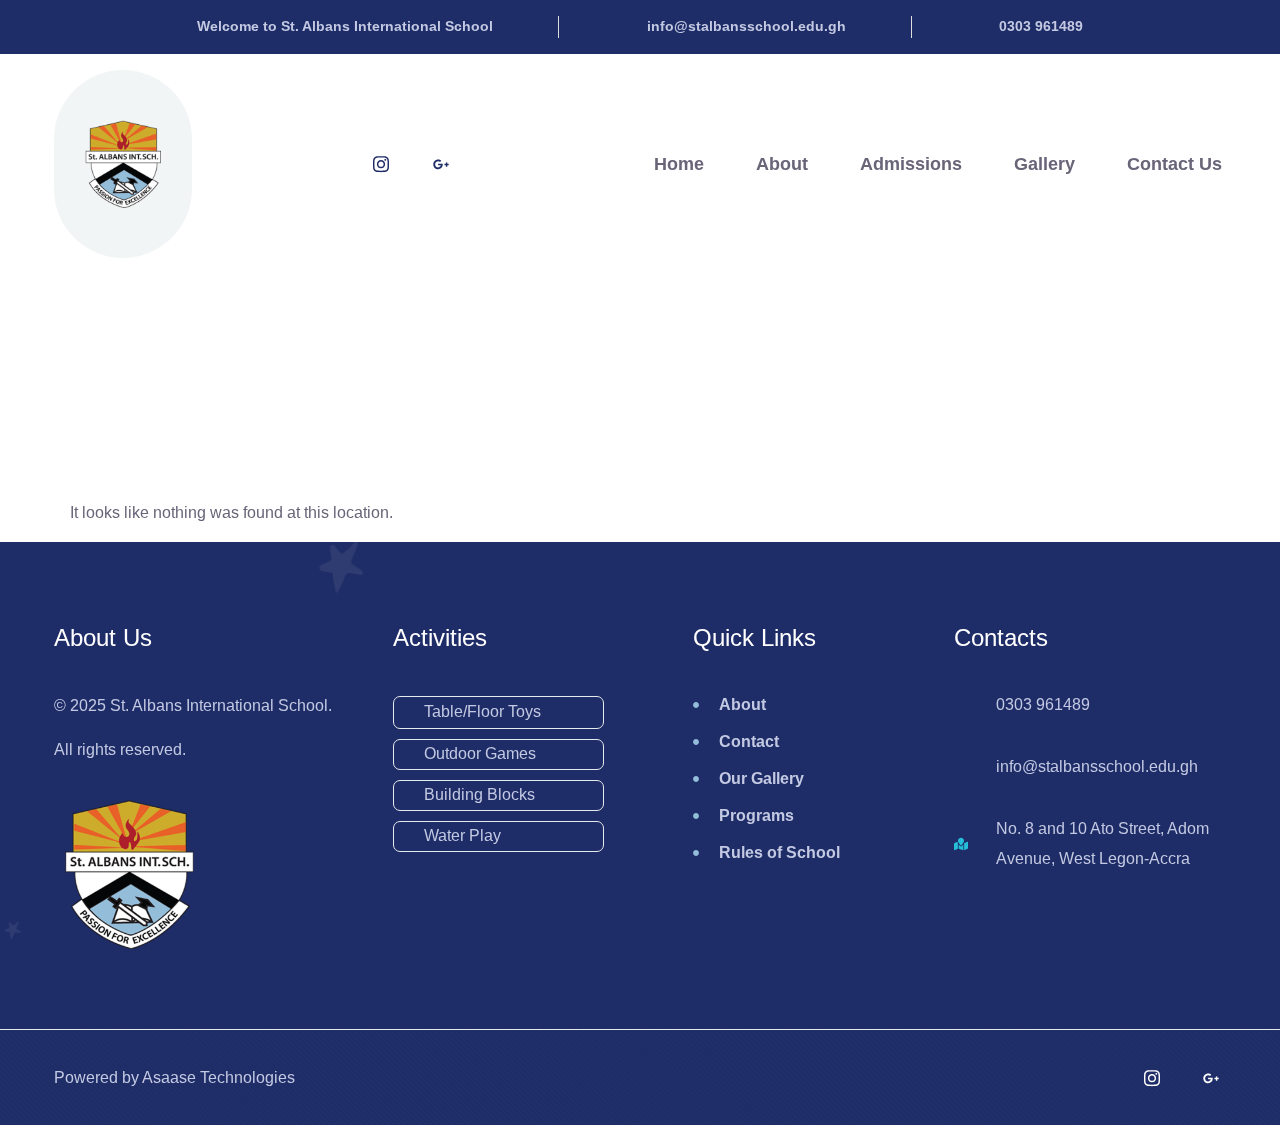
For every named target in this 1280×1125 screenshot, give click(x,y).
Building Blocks (479, 794)
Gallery (1044, 164)
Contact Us (1174, 164)
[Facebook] (321, 164)
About (782, 164)
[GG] (441, 164)
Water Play (462, 835)
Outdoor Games (480, 753)
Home (679, 164)
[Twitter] (261, 164)
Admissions (911, 164)
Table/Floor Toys (482, 711)
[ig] (381, 164)
